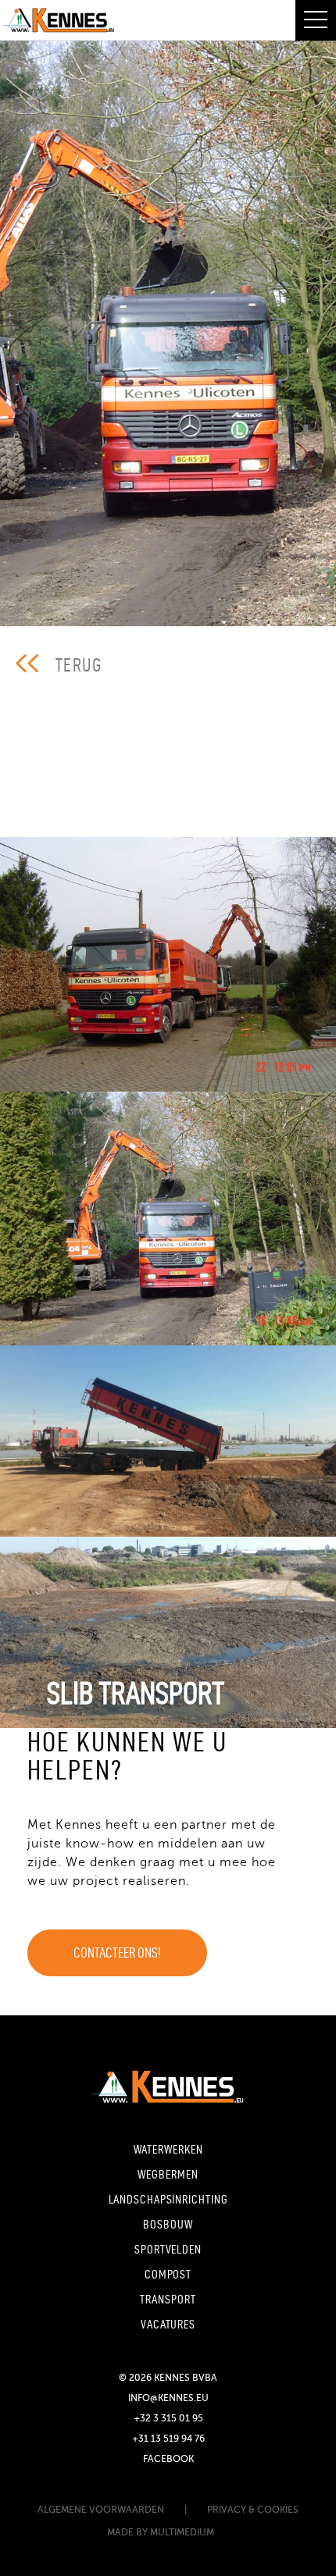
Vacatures (168, 2324)
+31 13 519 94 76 (168, 2439)
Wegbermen (168, 2174)
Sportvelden (168, 2249)
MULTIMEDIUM (183, 2532)
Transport (168, 2299)
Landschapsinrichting (168, 2199)
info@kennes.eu (168, 2398)
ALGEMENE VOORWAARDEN (101, 2510)
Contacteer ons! (117, 1952)
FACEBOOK (168, 2459)
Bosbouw (168, 2224)
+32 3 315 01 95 (168, 2418)
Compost (168, 2274)
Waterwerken (168, 2149)
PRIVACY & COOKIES (253, 2510)
